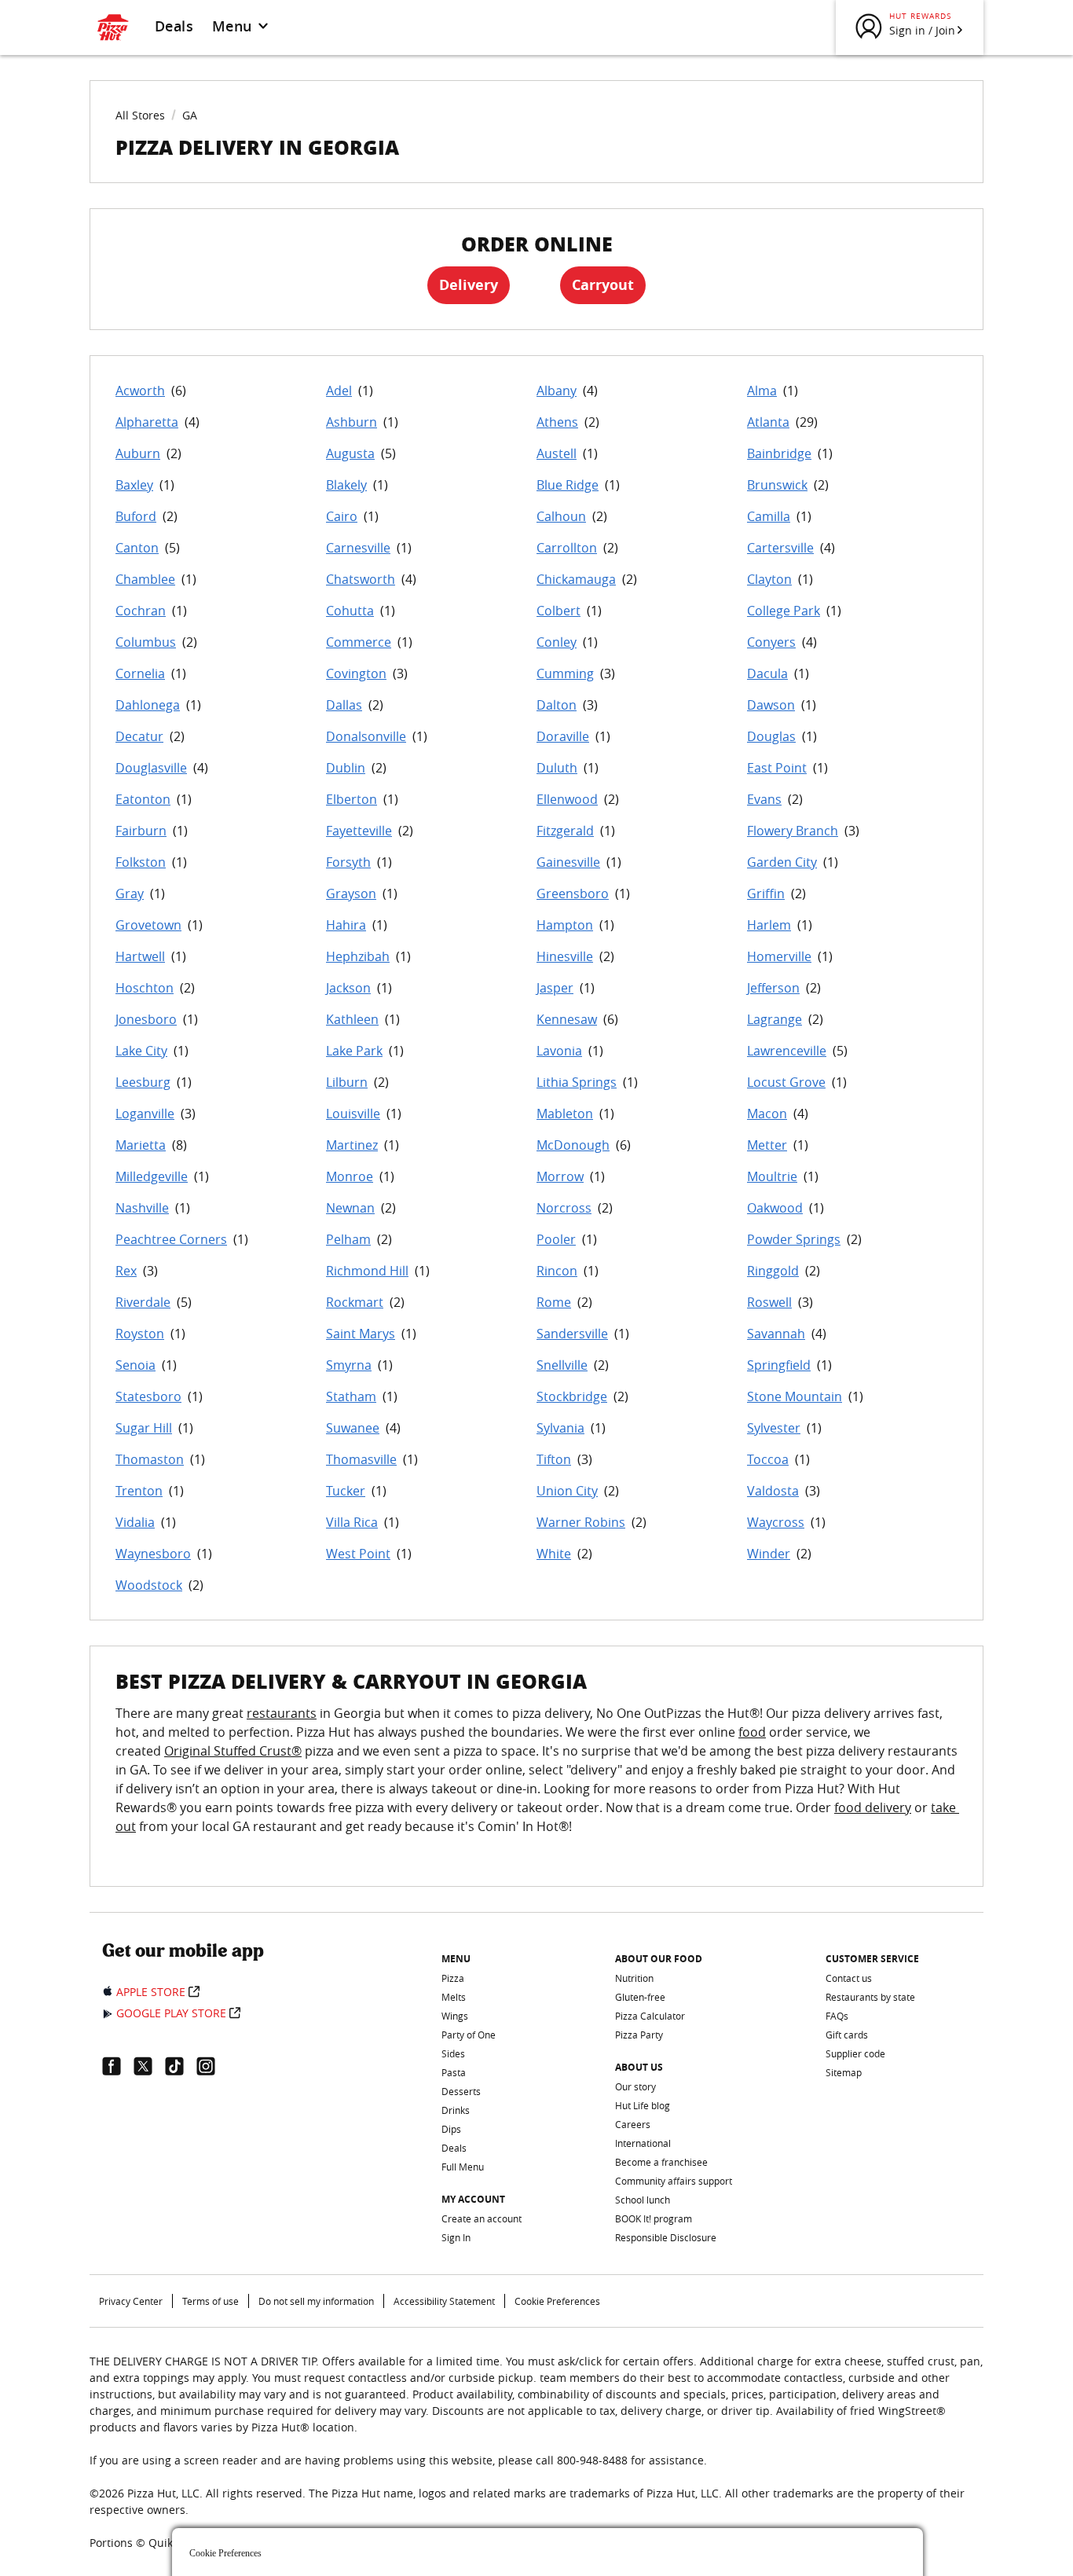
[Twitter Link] (149, 2066)
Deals (174, 26)
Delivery (469, 285)
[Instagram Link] (212, 2066)
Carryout (603, 285)
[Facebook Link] (118, 2066)
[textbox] (536, 1779)
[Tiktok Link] (181, 2066)
